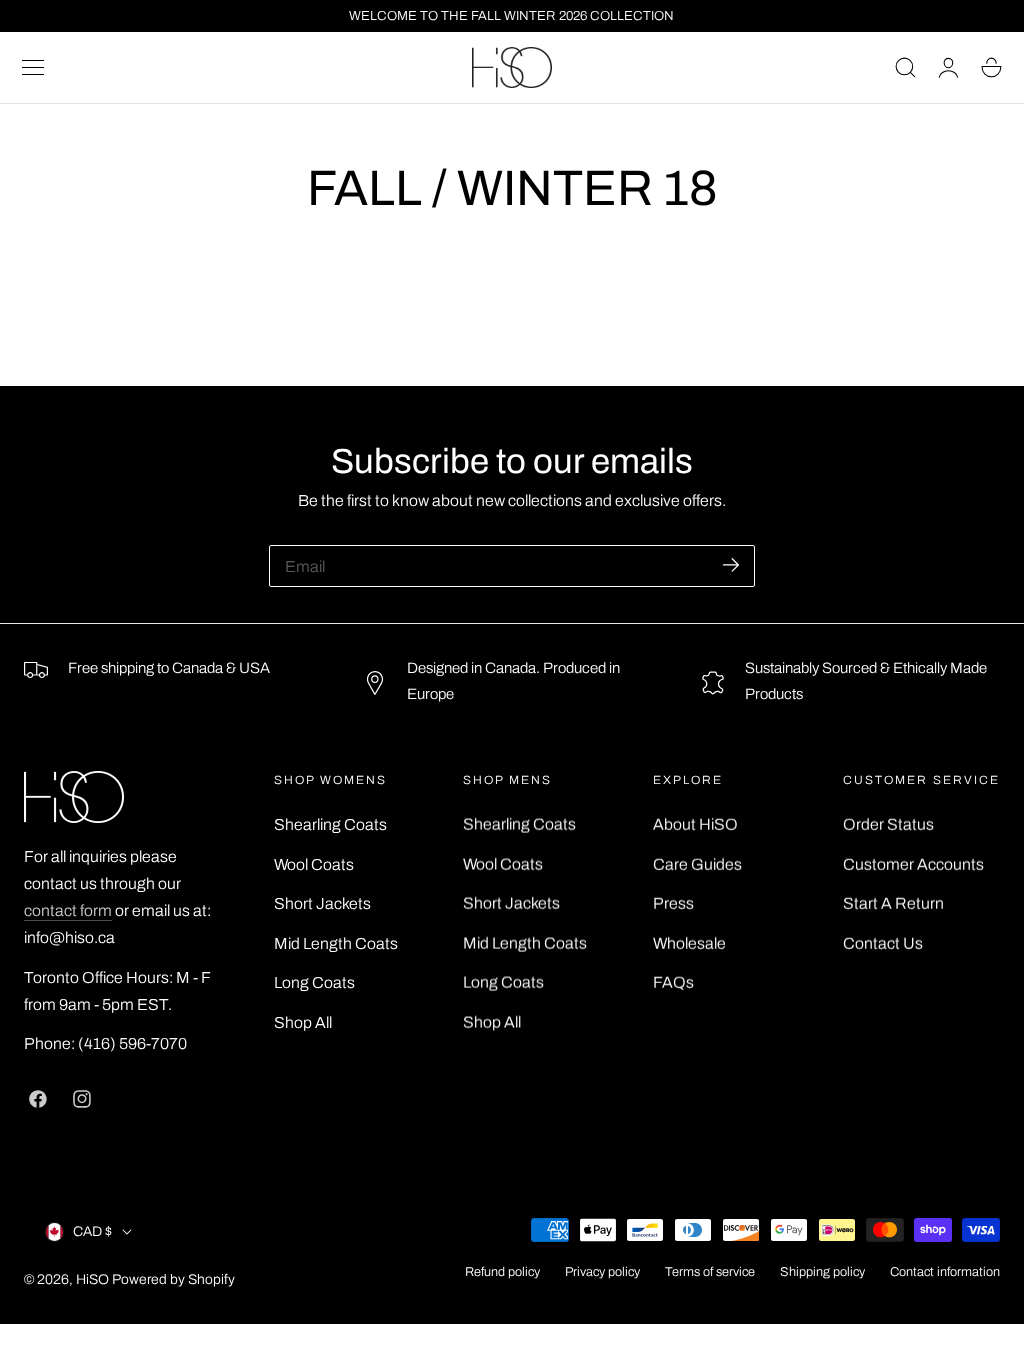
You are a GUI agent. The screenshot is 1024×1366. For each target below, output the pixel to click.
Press (673, 903)
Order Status (888, 824)
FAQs (673, 982)
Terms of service (710, 1272)
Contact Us (883, 942)
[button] (33, 68)
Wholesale (689, 942)
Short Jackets (322, 903)
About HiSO (695, 824)
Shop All (303, 1021)
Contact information (945, 1272)
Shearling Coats (330, 824)
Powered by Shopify (173, 1279)
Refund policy (502, 1272)
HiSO (92, 1279)
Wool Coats (314, 863)
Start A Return (893, 903)
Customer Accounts (913, 863)
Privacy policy (602, 1272)
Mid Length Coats (336, 942)
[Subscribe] (731, 564)
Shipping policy (822, 1272)
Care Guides (697, 863)
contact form (68, 910)
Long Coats (314, 982)
